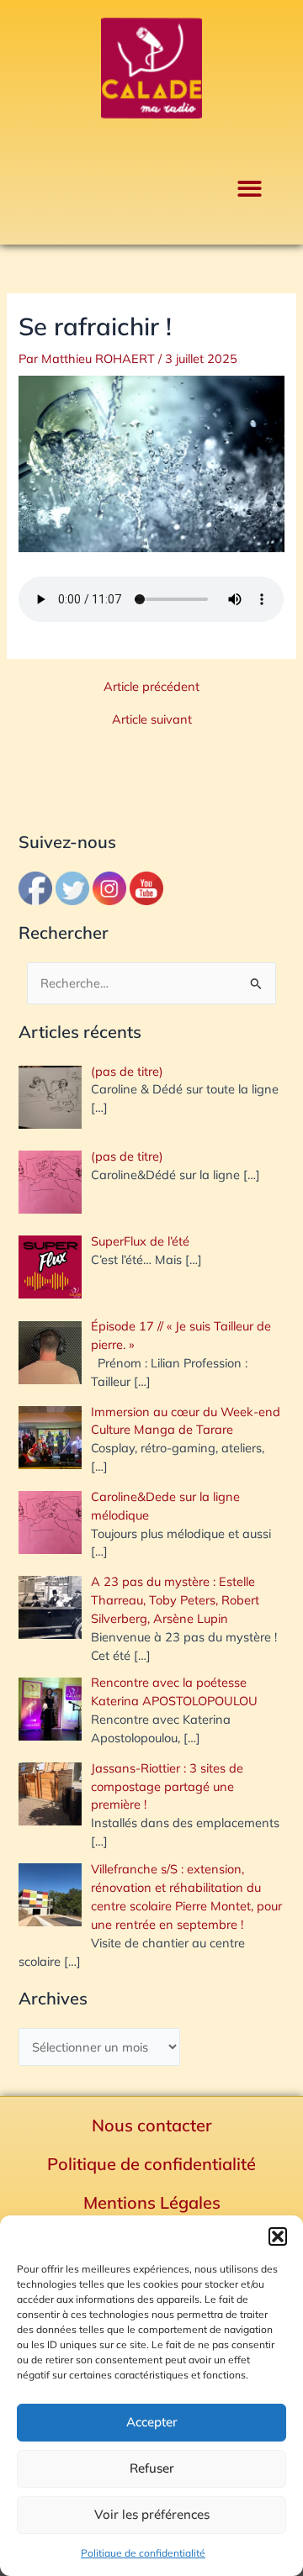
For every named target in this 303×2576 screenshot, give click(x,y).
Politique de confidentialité (143, 2553)
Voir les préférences (152, 2514)
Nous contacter (152, 2125)
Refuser (152, 2468)
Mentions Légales (152, 2202)
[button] (278, 2236)
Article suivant (152, 720)
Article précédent (151, 687)
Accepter (152, 2422)
